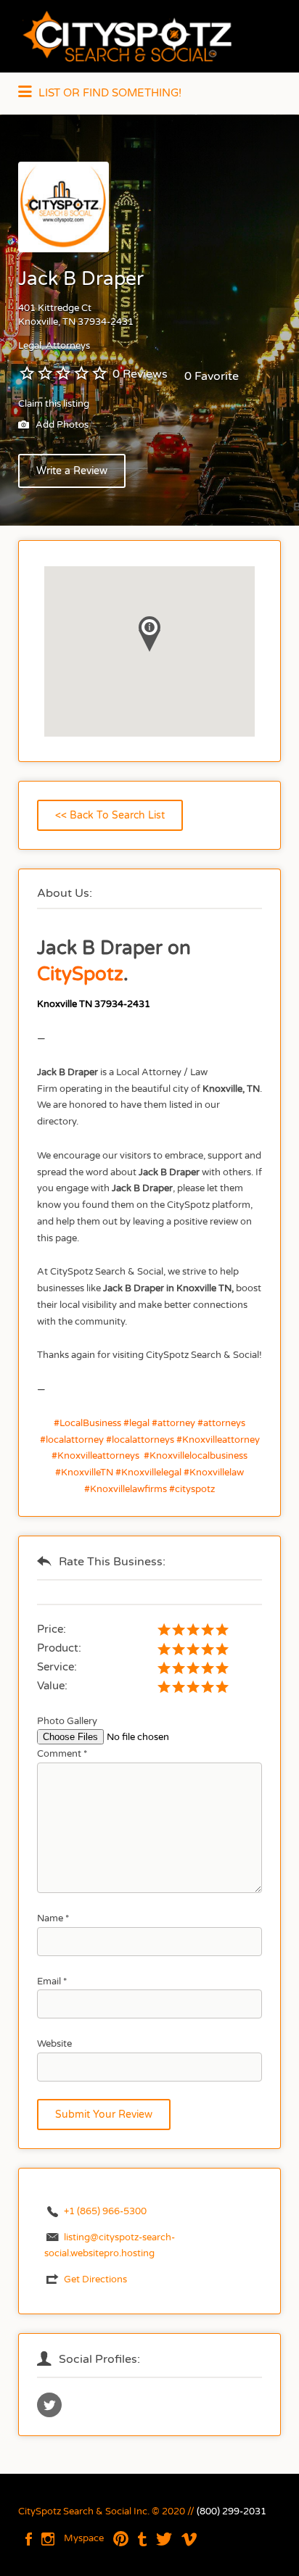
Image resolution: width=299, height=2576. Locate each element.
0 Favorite (212, 376)
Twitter (164, 2539)
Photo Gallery (67, 1721)
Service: (57, 1667)
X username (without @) (49, 2405)
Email (52, 1981)
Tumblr (142, 2539)
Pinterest (121, 2539)
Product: (59, 1648)
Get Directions (95, 2279)
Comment (62, 1754)
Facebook (29, 2539)
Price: (52, 1629)
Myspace (84, 2538)
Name (53, 1918)
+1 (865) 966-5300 (105, 2211)
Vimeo (189, 2539)
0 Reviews (140, 374)
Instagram (48, 2539)
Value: (52, 1686)
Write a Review (72, 471)
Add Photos (61, 426)
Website (54, 2044)
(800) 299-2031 (232, 2511)
